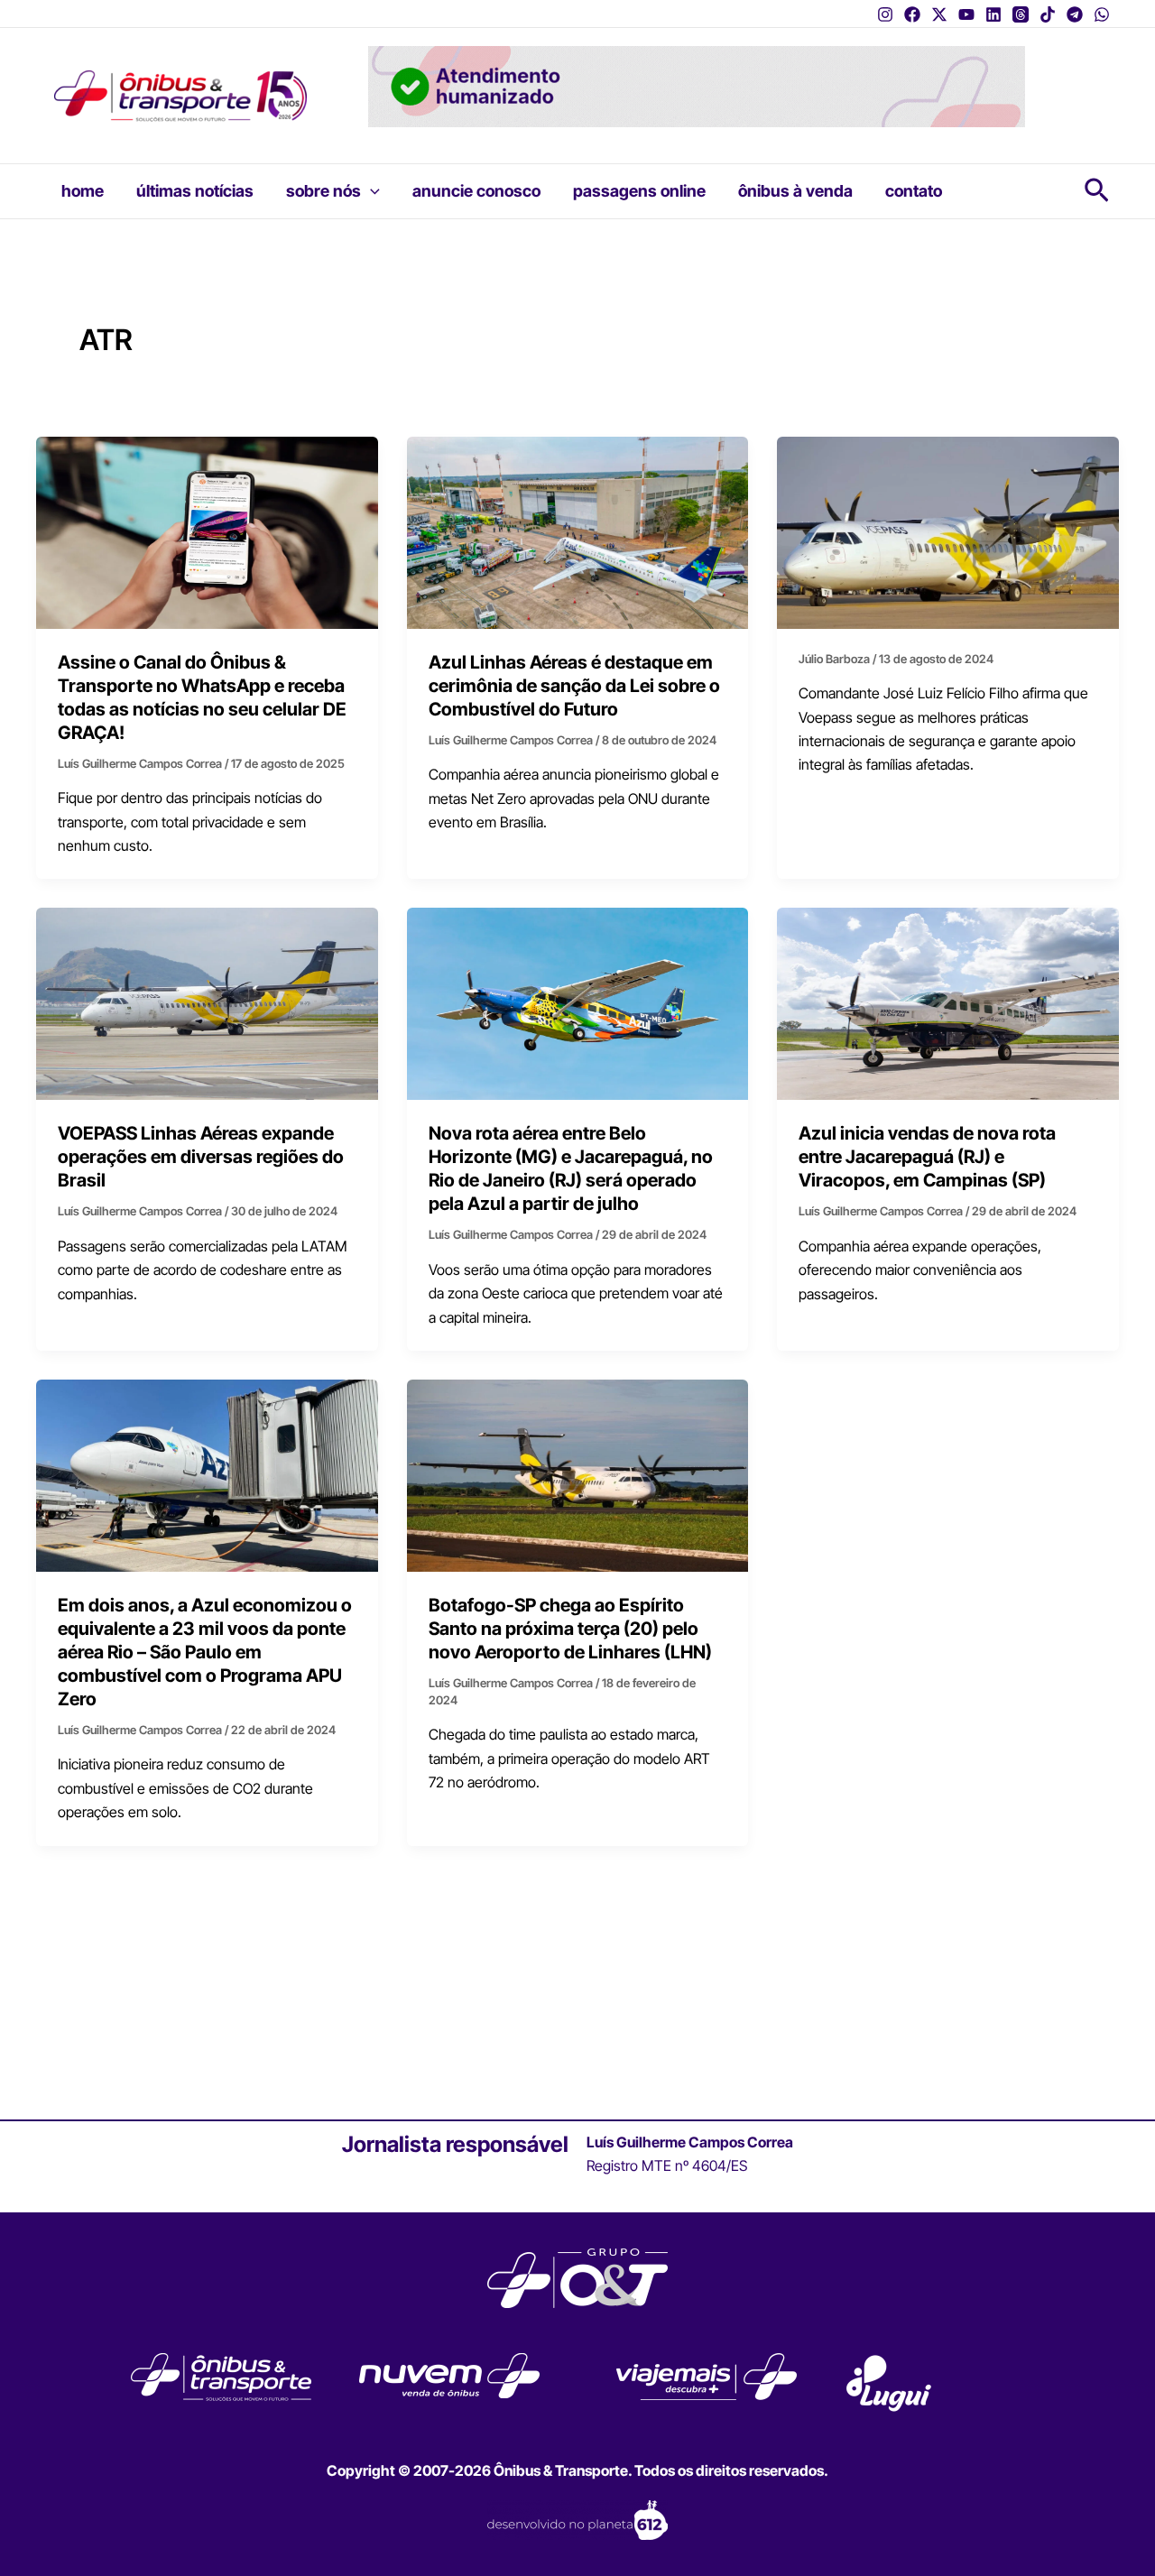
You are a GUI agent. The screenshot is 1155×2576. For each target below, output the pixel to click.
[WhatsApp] (1102, 14)
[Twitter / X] (939, 14)
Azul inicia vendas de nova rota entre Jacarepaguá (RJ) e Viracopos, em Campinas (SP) (927, 1157)
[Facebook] (912, 14)
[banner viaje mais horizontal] (697, 85)
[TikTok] (1048, 14)
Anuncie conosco (476, 191)
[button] (370, 191)
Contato (914, 191)
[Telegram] (1075, 14)
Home (83, 191)
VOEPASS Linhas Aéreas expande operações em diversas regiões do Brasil (201, 1157)
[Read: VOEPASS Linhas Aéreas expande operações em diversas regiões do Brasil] (207, 1002)
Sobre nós (323, 191)
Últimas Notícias (195, 191)
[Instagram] (885, 14)
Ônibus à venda (795, 191)
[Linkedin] (993, 14)
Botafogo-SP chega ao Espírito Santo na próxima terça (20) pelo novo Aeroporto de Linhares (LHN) (570, 1629)
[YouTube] (966, 14)
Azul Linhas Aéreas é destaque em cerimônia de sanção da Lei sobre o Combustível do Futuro (574, 686)
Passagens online (639, 191)
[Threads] (1021, 14)
